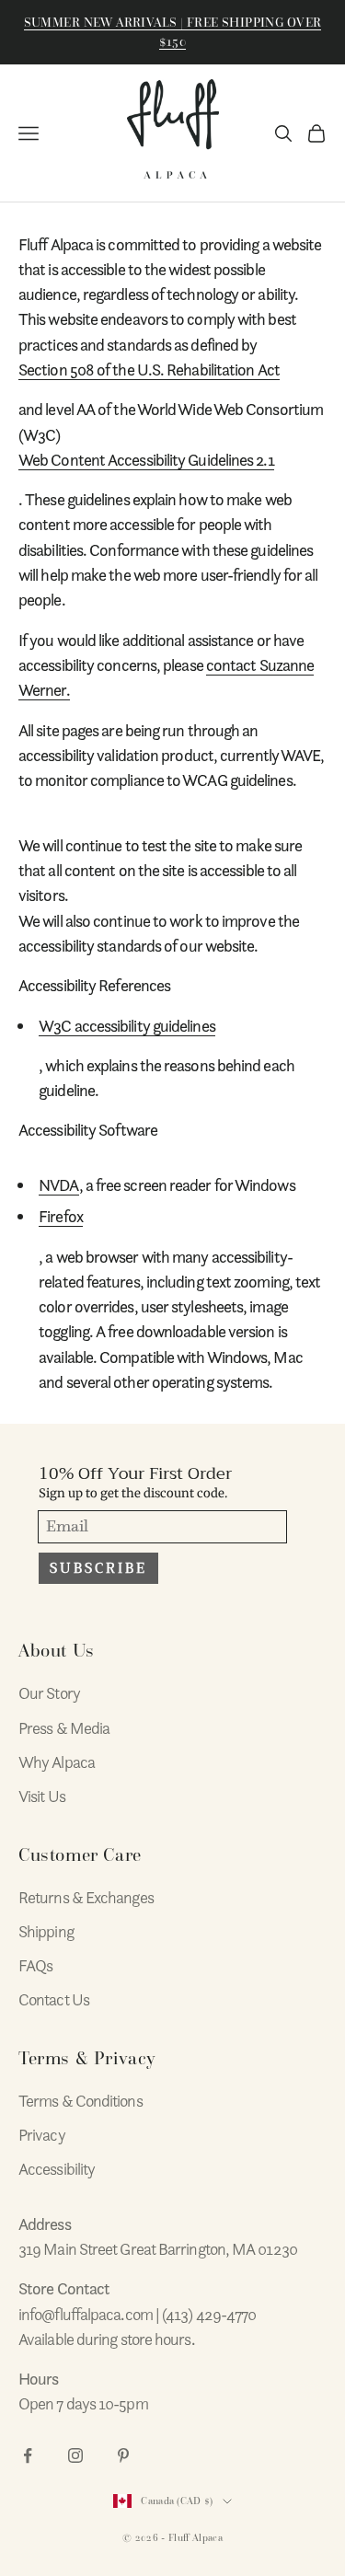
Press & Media (64, 1728)
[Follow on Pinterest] (123, 2455)
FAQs (35, 1965)
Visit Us (42, 1796)
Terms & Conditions (80, 2101)
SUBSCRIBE (98, 1568)
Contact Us (54, 1999)
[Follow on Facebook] (28, 2455)
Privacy (42, 2135)
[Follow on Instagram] (75, 2455)
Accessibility (57, 2169)
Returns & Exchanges (86, 1897)
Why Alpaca (57, 1762)
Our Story (49, 1693)
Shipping (46, 1931)
